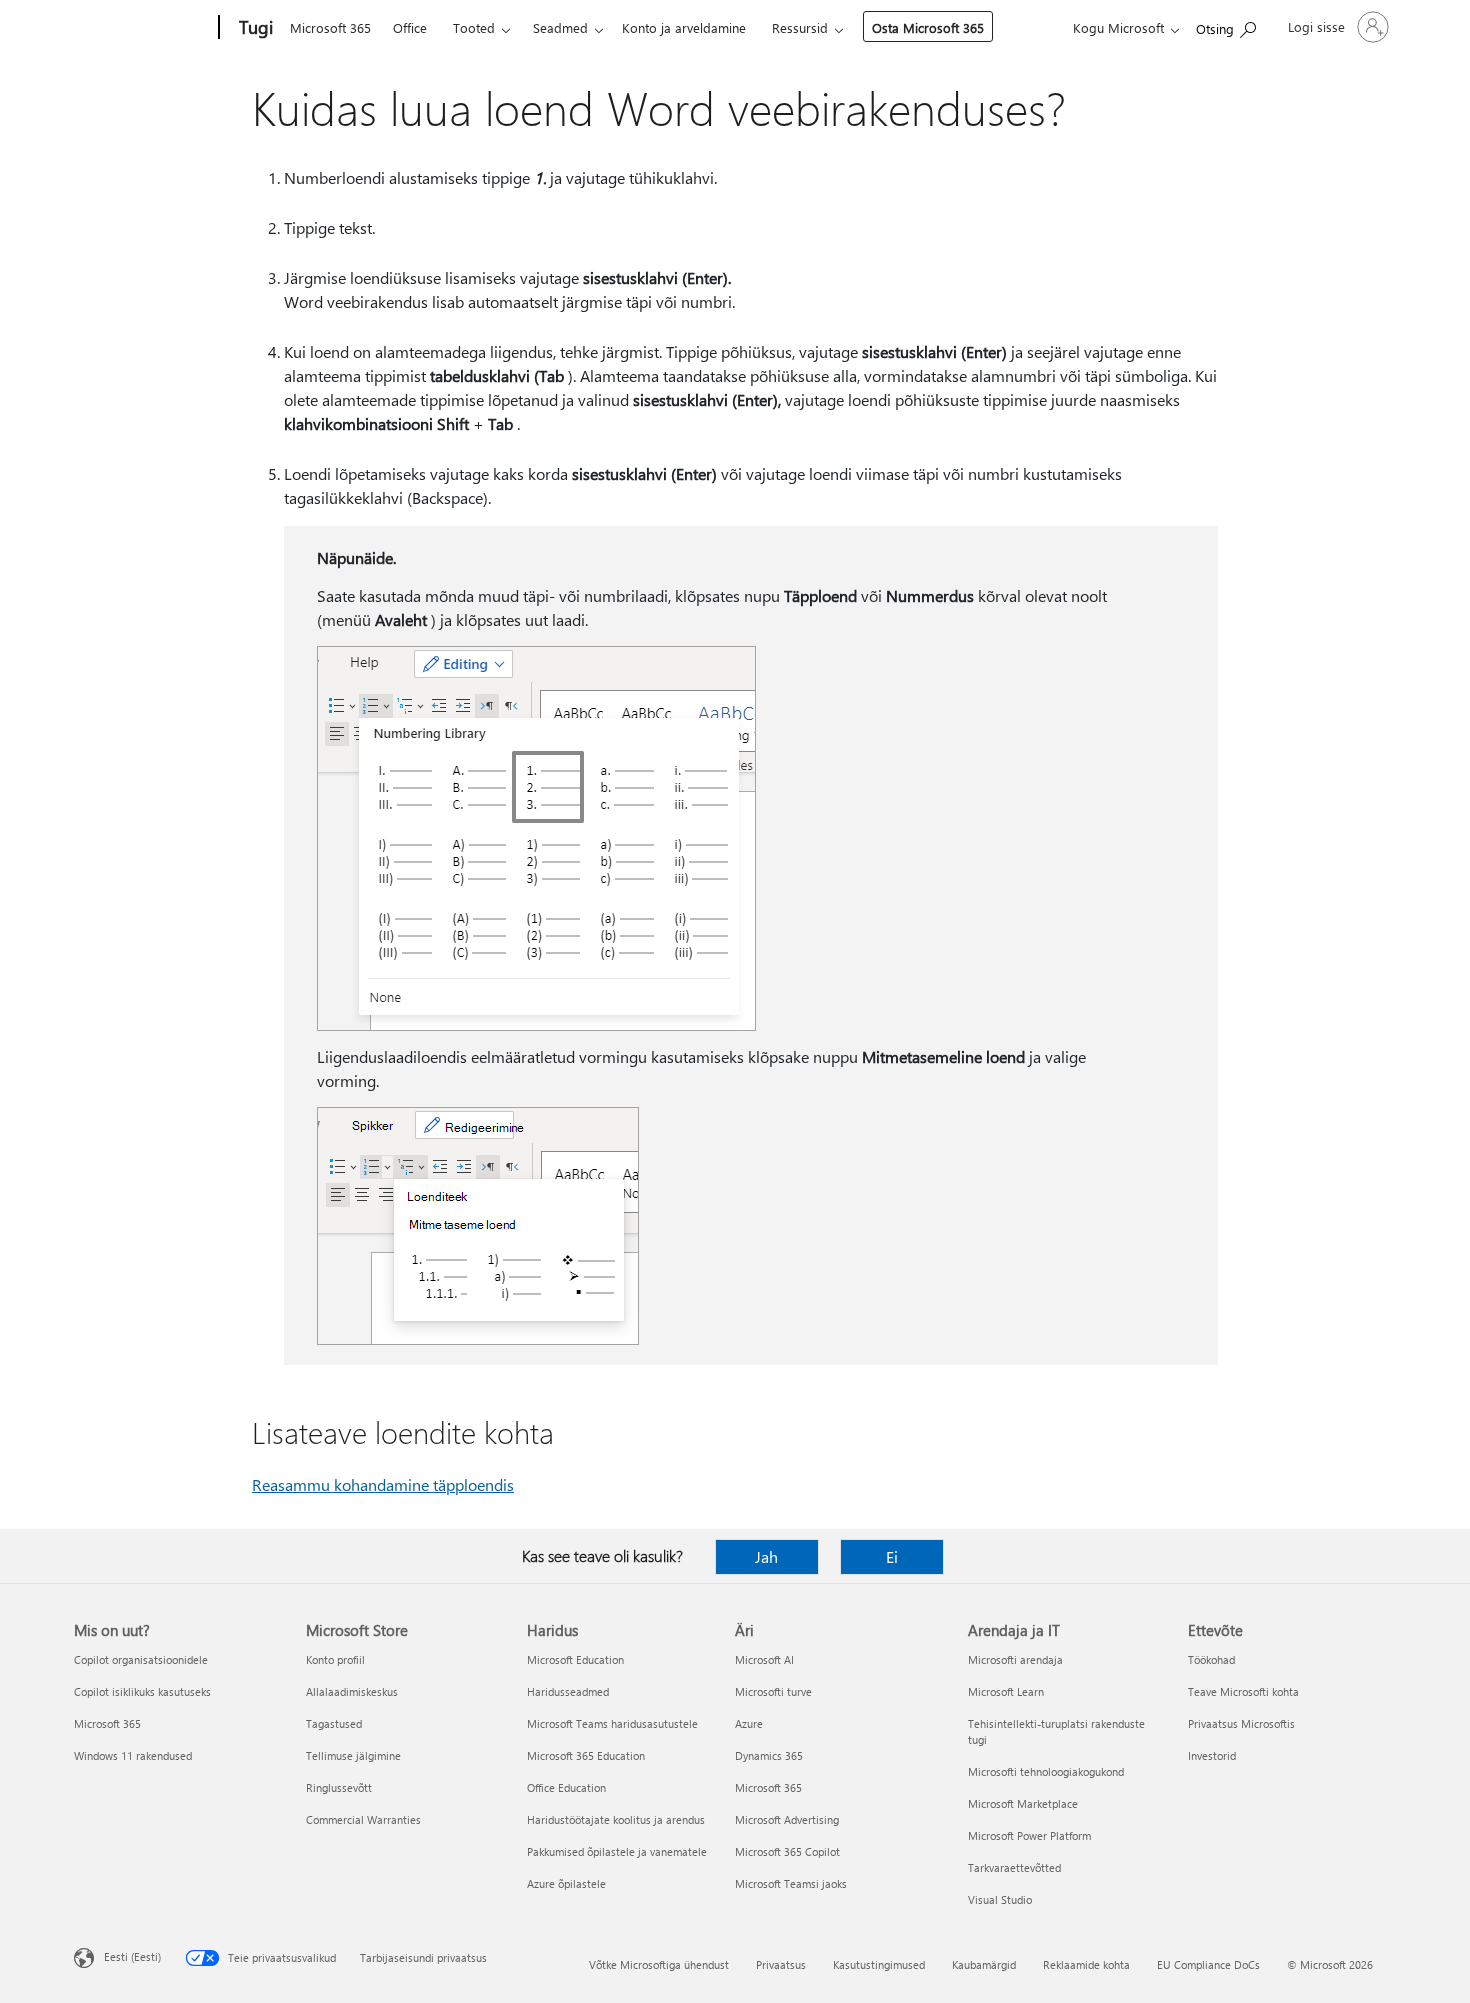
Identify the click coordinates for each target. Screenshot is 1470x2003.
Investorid (1212, 1755)
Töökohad (1211, 1659)
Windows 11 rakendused (133, 1755)
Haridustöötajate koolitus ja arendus (616, 1819)
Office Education (566, 1787)
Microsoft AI (764, 1659)
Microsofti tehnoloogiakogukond (1046, 1771)
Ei (892, 1556)
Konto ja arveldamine (684, 27)
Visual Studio (1000, 1899)
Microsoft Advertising (787, 1819)
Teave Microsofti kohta (1243, 1691)
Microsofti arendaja (1015, 1659)
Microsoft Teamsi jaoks (791, 1883)
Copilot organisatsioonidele (141, 1659)
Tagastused (334, 1723)
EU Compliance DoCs (1208, 1964)
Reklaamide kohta (1086, 1964)
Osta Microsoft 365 (928, 27)
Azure (749, 1723)
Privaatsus (781, 1964)
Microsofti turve (773, 1691)
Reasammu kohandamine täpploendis (383, 1484)
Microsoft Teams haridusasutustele (612, 1723)
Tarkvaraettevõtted (1014, 1867)
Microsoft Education (575, 1659)
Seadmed (560, 27)
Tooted (474, 27)
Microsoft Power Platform (1029, 1835)
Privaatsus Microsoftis (1241, 1723)
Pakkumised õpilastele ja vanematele (617, 1851)
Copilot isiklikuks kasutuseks (142, 1691)
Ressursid (800, 27)
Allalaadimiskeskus (352, 1691)
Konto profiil (335, 1659)
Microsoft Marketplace (1023, 1803)
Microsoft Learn (1006, 1691)
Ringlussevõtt (339, 1787)
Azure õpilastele (566, 1883)
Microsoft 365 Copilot (787, 1851)
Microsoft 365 (330, 27)
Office (410, 27)
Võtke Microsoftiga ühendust (659, 1964)
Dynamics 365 (769, 1755)
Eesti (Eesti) (132, 1956)
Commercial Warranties (363, 1819)
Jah (766, 1556)
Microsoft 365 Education (586, 1755)
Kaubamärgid (984, 1964)
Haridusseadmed (568, 1691)
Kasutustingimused (879, 1964)
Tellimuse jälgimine (353, 1755)
